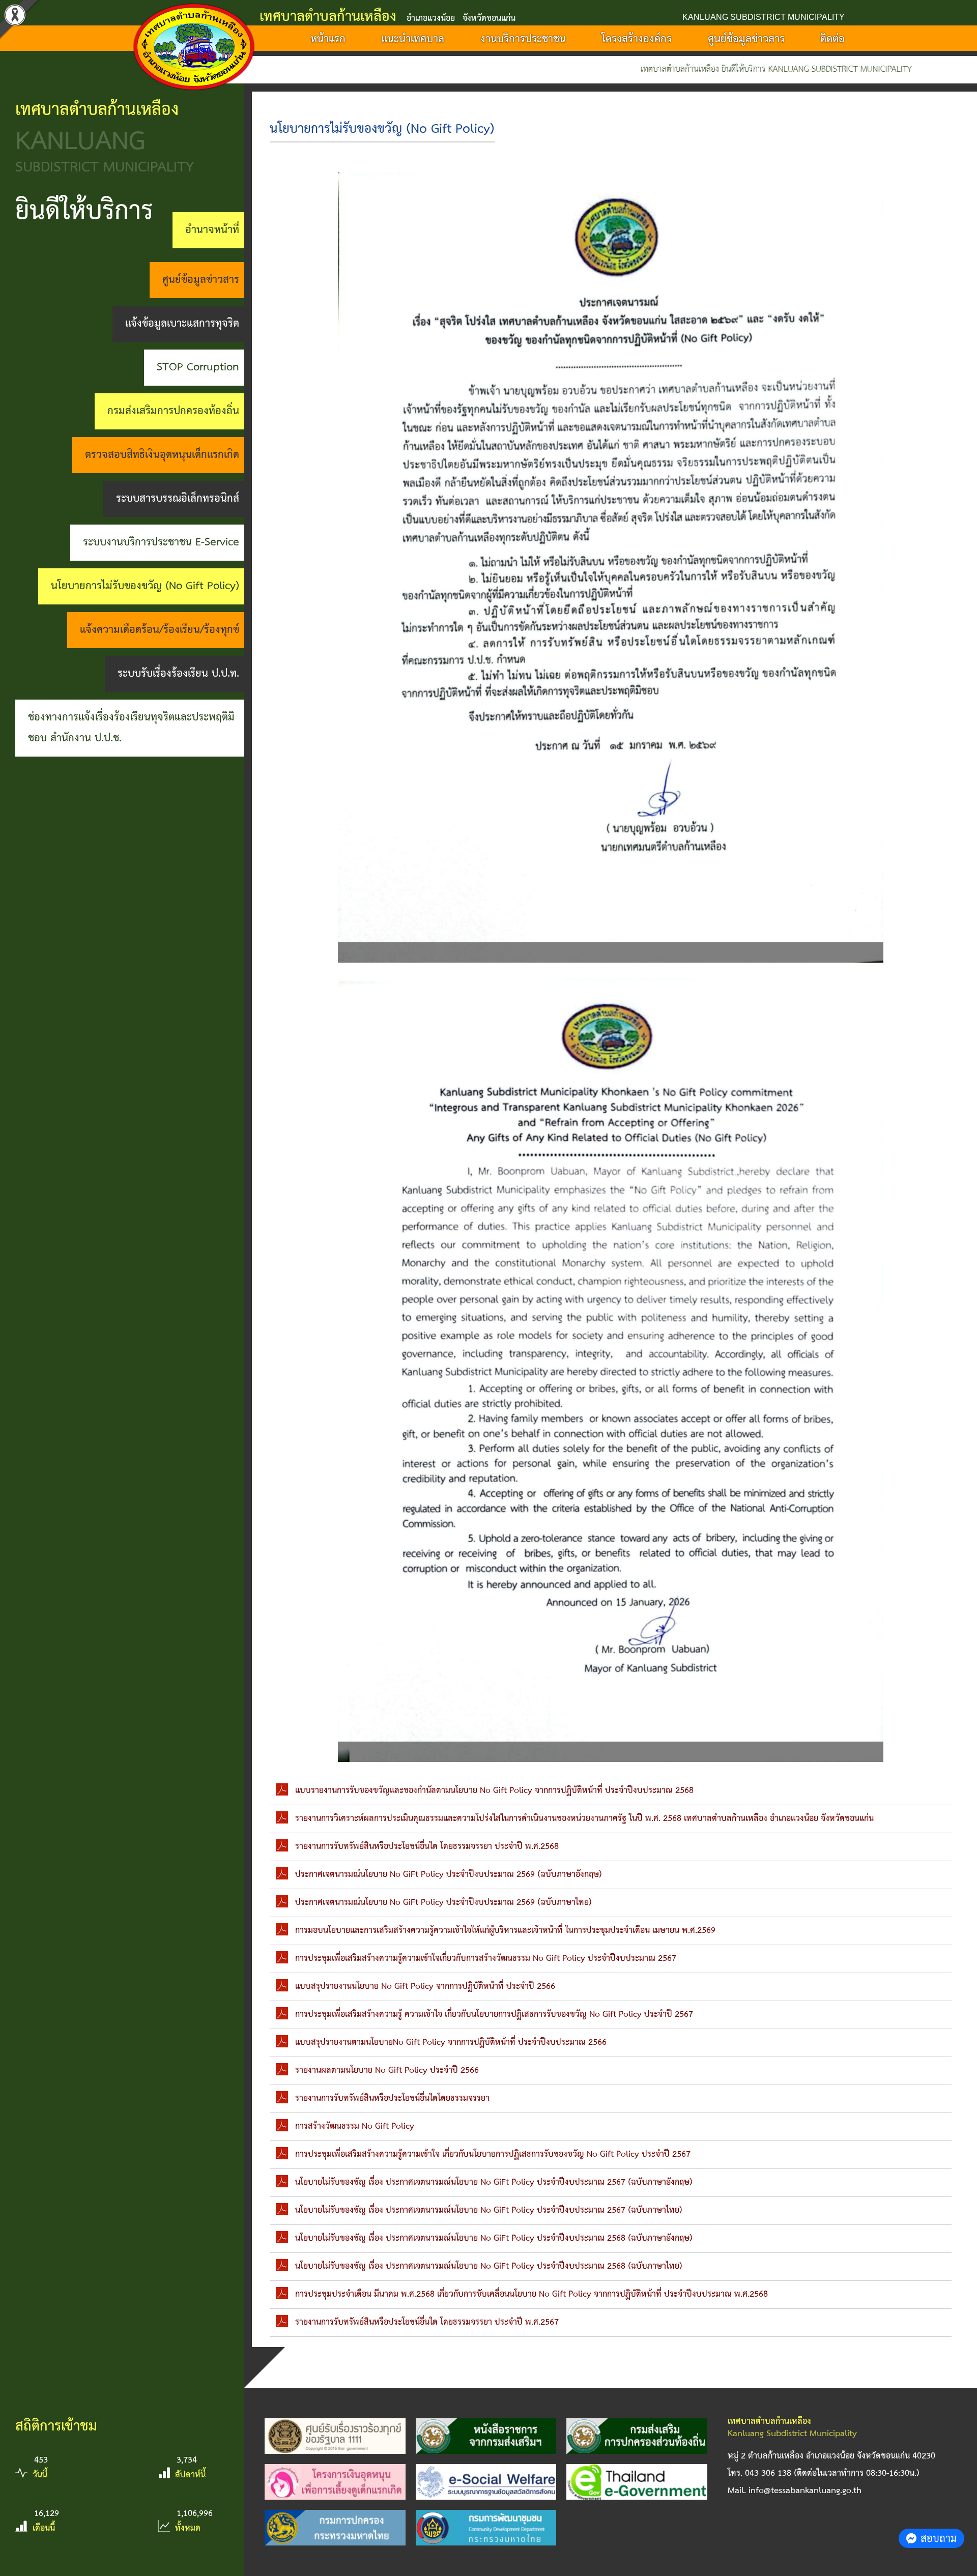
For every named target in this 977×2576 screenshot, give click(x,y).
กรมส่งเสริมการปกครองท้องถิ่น (173, 411)
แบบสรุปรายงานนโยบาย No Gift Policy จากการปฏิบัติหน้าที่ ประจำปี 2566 (425, 1987)
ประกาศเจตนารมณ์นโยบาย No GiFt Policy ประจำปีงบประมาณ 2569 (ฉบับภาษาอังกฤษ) (449, 1875)
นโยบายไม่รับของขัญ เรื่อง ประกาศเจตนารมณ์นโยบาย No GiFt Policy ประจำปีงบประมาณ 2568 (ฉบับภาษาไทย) (489, 2266)
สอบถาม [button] (939, 2538)
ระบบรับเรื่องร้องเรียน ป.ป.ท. (178, 674)
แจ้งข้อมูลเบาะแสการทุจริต (182, 324)
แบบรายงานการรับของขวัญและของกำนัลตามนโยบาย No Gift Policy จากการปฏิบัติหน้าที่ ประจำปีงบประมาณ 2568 (494, 1791)
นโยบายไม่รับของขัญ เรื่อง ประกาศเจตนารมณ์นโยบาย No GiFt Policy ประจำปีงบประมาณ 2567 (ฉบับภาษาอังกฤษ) (494, 2182)
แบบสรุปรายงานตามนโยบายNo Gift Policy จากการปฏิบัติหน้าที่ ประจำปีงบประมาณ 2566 (451, 2043)
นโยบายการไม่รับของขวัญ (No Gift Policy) (145, 586)
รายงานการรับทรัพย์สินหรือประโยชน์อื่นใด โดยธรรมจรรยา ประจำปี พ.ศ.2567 (427, 2322)
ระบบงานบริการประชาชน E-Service (161, 542)
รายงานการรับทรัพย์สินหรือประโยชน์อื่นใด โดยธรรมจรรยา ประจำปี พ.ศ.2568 (427, 1847)
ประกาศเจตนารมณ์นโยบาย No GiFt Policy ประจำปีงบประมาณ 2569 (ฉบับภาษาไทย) (443, 1903)
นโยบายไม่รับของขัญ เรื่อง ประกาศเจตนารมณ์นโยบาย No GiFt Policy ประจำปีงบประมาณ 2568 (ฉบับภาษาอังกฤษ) (494, 2238)
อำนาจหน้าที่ (212, 230)
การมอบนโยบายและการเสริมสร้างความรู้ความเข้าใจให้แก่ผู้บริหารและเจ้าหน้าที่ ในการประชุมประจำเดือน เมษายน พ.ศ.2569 (505, 1931)
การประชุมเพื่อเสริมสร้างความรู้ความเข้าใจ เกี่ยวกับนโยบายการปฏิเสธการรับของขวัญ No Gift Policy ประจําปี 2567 (493, 2154)
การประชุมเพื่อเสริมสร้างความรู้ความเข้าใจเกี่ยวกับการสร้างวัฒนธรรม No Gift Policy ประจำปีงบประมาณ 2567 (486, 1959)
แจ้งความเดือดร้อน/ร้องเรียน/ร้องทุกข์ (160, 630)
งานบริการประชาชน (523, 39)
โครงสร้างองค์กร (637, 39)
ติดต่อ (832, 39)
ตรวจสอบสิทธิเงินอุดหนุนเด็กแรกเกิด (162, 455)
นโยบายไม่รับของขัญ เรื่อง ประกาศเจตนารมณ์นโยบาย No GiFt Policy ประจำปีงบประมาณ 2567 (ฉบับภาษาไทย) (489, 2210)
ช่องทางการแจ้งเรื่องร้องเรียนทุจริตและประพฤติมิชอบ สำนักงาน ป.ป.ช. (131, 728)
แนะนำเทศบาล (413, 39)
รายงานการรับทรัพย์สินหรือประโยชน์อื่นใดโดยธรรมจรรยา (392, 2099)
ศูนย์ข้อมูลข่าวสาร (746, 39)
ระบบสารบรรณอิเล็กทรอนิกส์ (178, 499)
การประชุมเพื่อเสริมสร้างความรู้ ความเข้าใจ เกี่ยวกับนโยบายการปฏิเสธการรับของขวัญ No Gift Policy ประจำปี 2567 (494, 2015)
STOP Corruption (198, 367)
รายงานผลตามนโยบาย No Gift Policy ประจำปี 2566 (387, 2071)
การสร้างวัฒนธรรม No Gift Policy (355, 2126)
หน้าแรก (328, 39)
